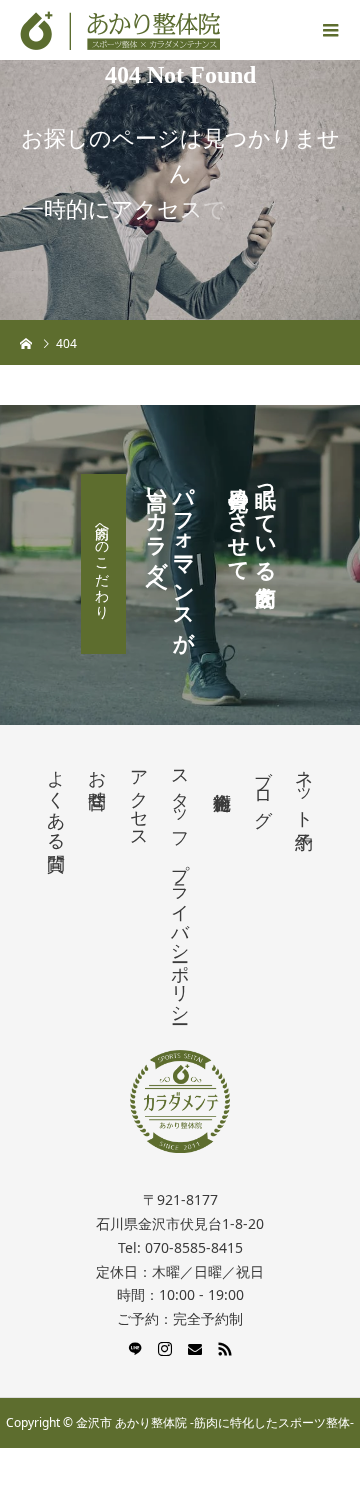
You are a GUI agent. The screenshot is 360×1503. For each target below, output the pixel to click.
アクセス (139, 799)
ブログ (263, 788)
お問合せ (97, 779)
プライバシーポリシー (180, 933)
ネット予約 (304, 789)
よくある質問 (56, 799)
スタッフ (180, 799)
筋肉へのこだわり (103, 564)
